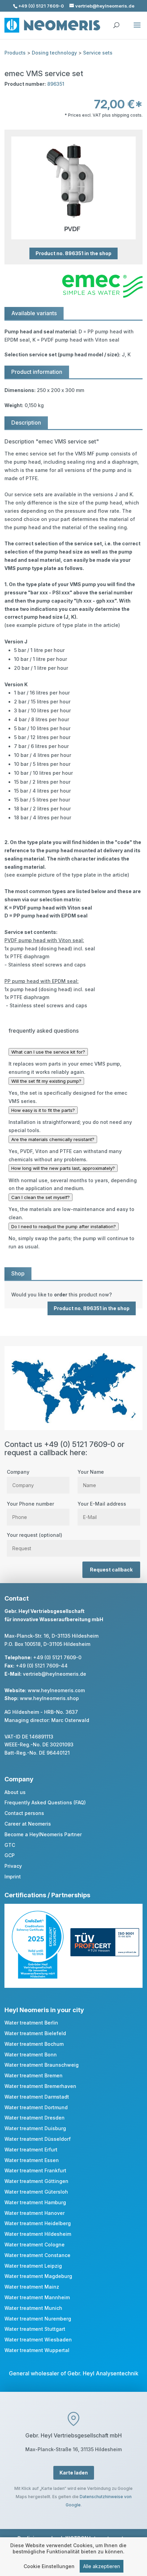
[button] (137, 29)
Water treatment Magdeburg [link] (38, 2276)
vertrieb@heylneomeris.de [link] (55, 1674)
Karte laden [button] (74, 2473)
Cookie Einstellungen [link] (49, 2566)
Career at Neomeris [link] (28, 1824)
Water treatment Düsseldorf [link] (38, 2139)
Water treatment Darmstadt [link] (37, 2097)
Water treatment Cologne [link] (35, 2245)
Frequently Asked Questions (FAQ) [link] (45, 1802)
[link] (73, 1295)
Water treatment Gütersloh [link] (36, 2192)
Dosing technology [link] (54, 53)
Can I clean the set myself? (41, 1197)
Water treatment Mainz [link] (32, 2287)
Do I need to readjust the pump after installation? (64, 1226)
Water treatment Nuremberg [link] (38, 2319)
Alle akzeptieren (102, 2566)
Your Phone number (30, 1504)
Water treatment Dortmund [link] (36, 2107)
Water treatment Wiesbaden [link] (38, 2340)
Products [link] (15, 53)
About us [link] (15, 1792)
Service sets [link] (98, 53)
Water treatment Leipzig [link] (33, 2266)
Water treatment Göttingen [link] (36, 2181)
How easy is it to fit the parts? (43, 1110)
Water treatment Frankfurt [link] (35, 2170)
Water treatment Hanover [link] (35, 2213)
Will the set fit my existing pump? (46, 1081)
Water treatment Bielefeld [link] (35, 2033)
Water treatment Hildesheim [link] (38, 2234)
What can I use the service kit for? (48, 1052)
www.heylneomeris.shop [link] (49, 1698)
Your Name (91, 1472)
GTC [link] (10, 1845)
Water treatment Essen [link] (32, 2160)
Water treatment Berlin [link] (31, 2023)
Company (18, 1472)
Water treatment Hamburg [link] (35, 2202)
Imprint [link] (13, 1877)
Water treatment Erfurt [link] (31, 2150)
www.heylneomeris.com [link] (56, 1690)
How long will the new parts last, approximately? (63, 1168)
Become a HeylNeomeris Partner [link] (43, 1834)
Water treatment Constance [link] (37, 2255)
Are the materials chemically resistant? (53, 1139)
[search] (116, 22)
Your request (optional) (35, 1535)
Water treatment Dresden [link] (35, 2118)
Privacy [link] (13, 1866)
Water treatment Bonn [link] (31, 2055)
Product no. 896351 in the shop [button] (73, 254)
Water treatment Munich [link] (33, 2308)
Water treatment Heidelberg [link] (38, 2223)
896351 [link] (56, 84)
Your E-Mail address (102, 1504)
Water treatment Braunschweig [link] (42, 2065)
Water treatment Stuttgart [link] (35, 2329)
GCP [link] (10, 1855)
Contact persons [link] (24, 1813)
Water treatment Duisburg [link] (35, 2128)
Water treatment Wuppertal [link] (37, 2350)
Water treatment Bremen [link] (34, 2075)
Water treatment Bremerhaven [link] (40, 2086)
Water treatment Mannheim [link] (37, 2297)
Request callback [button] (111, 1570)
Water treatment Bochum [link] (34, 2044)
